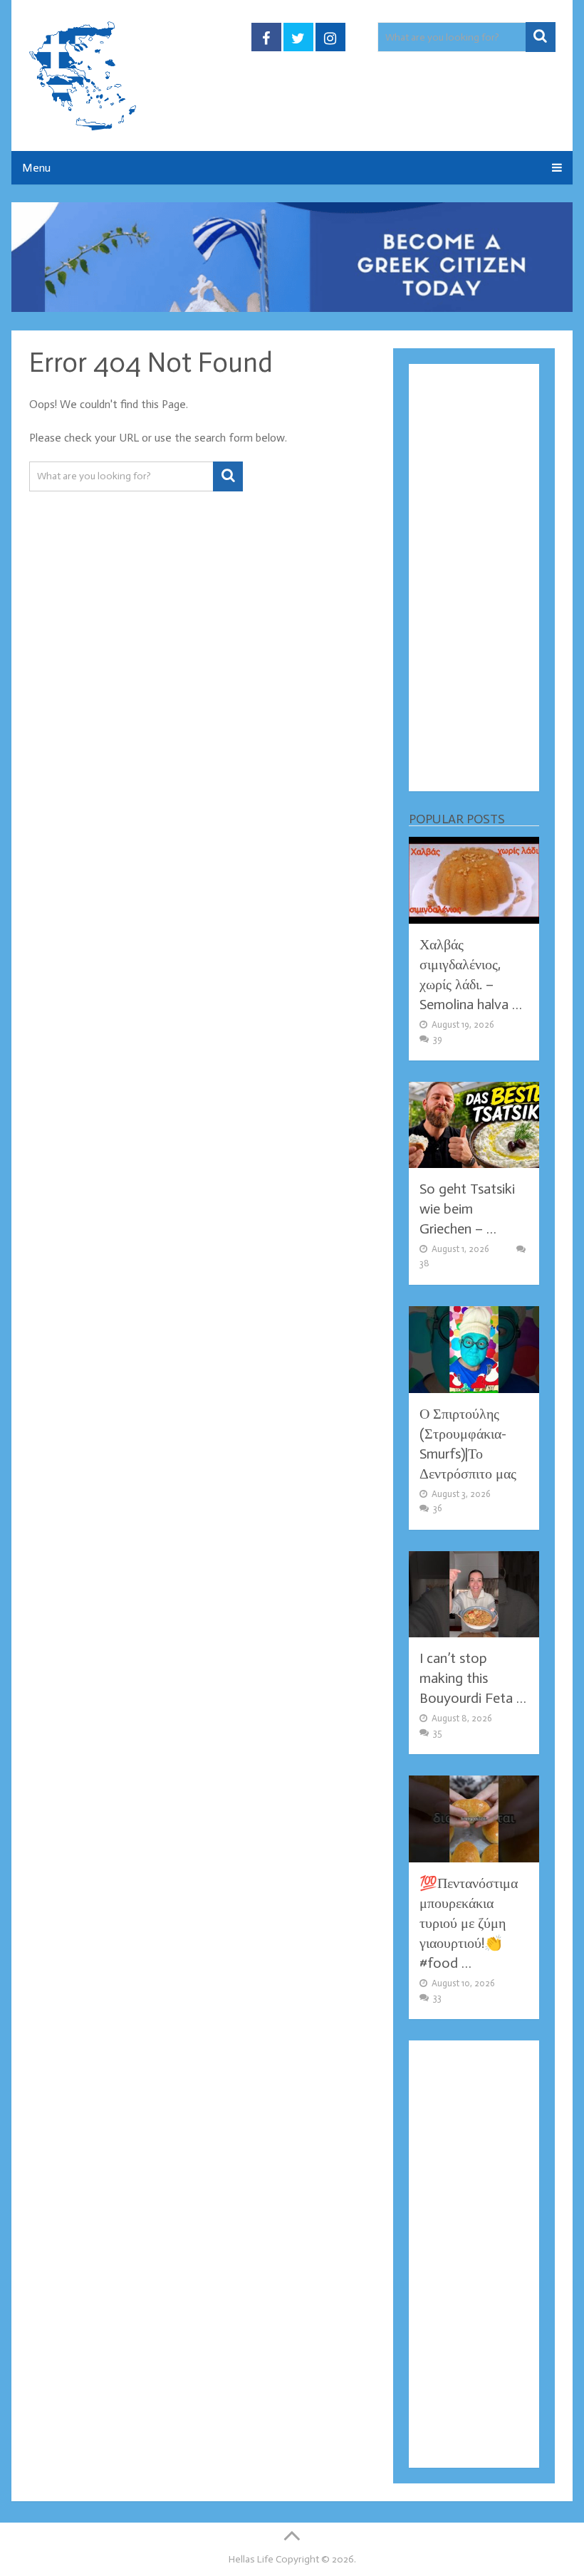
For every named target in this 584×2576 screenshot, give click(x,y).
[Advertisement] (474, 578)
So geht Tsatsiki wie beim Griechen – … (467, 1209)
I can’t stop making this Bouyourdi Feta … (473, 1678)
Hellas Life (251, 2559)
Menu (36, 168)
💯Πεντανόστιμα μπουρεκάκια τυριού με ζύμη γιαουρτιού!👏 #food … (469, 1923)
